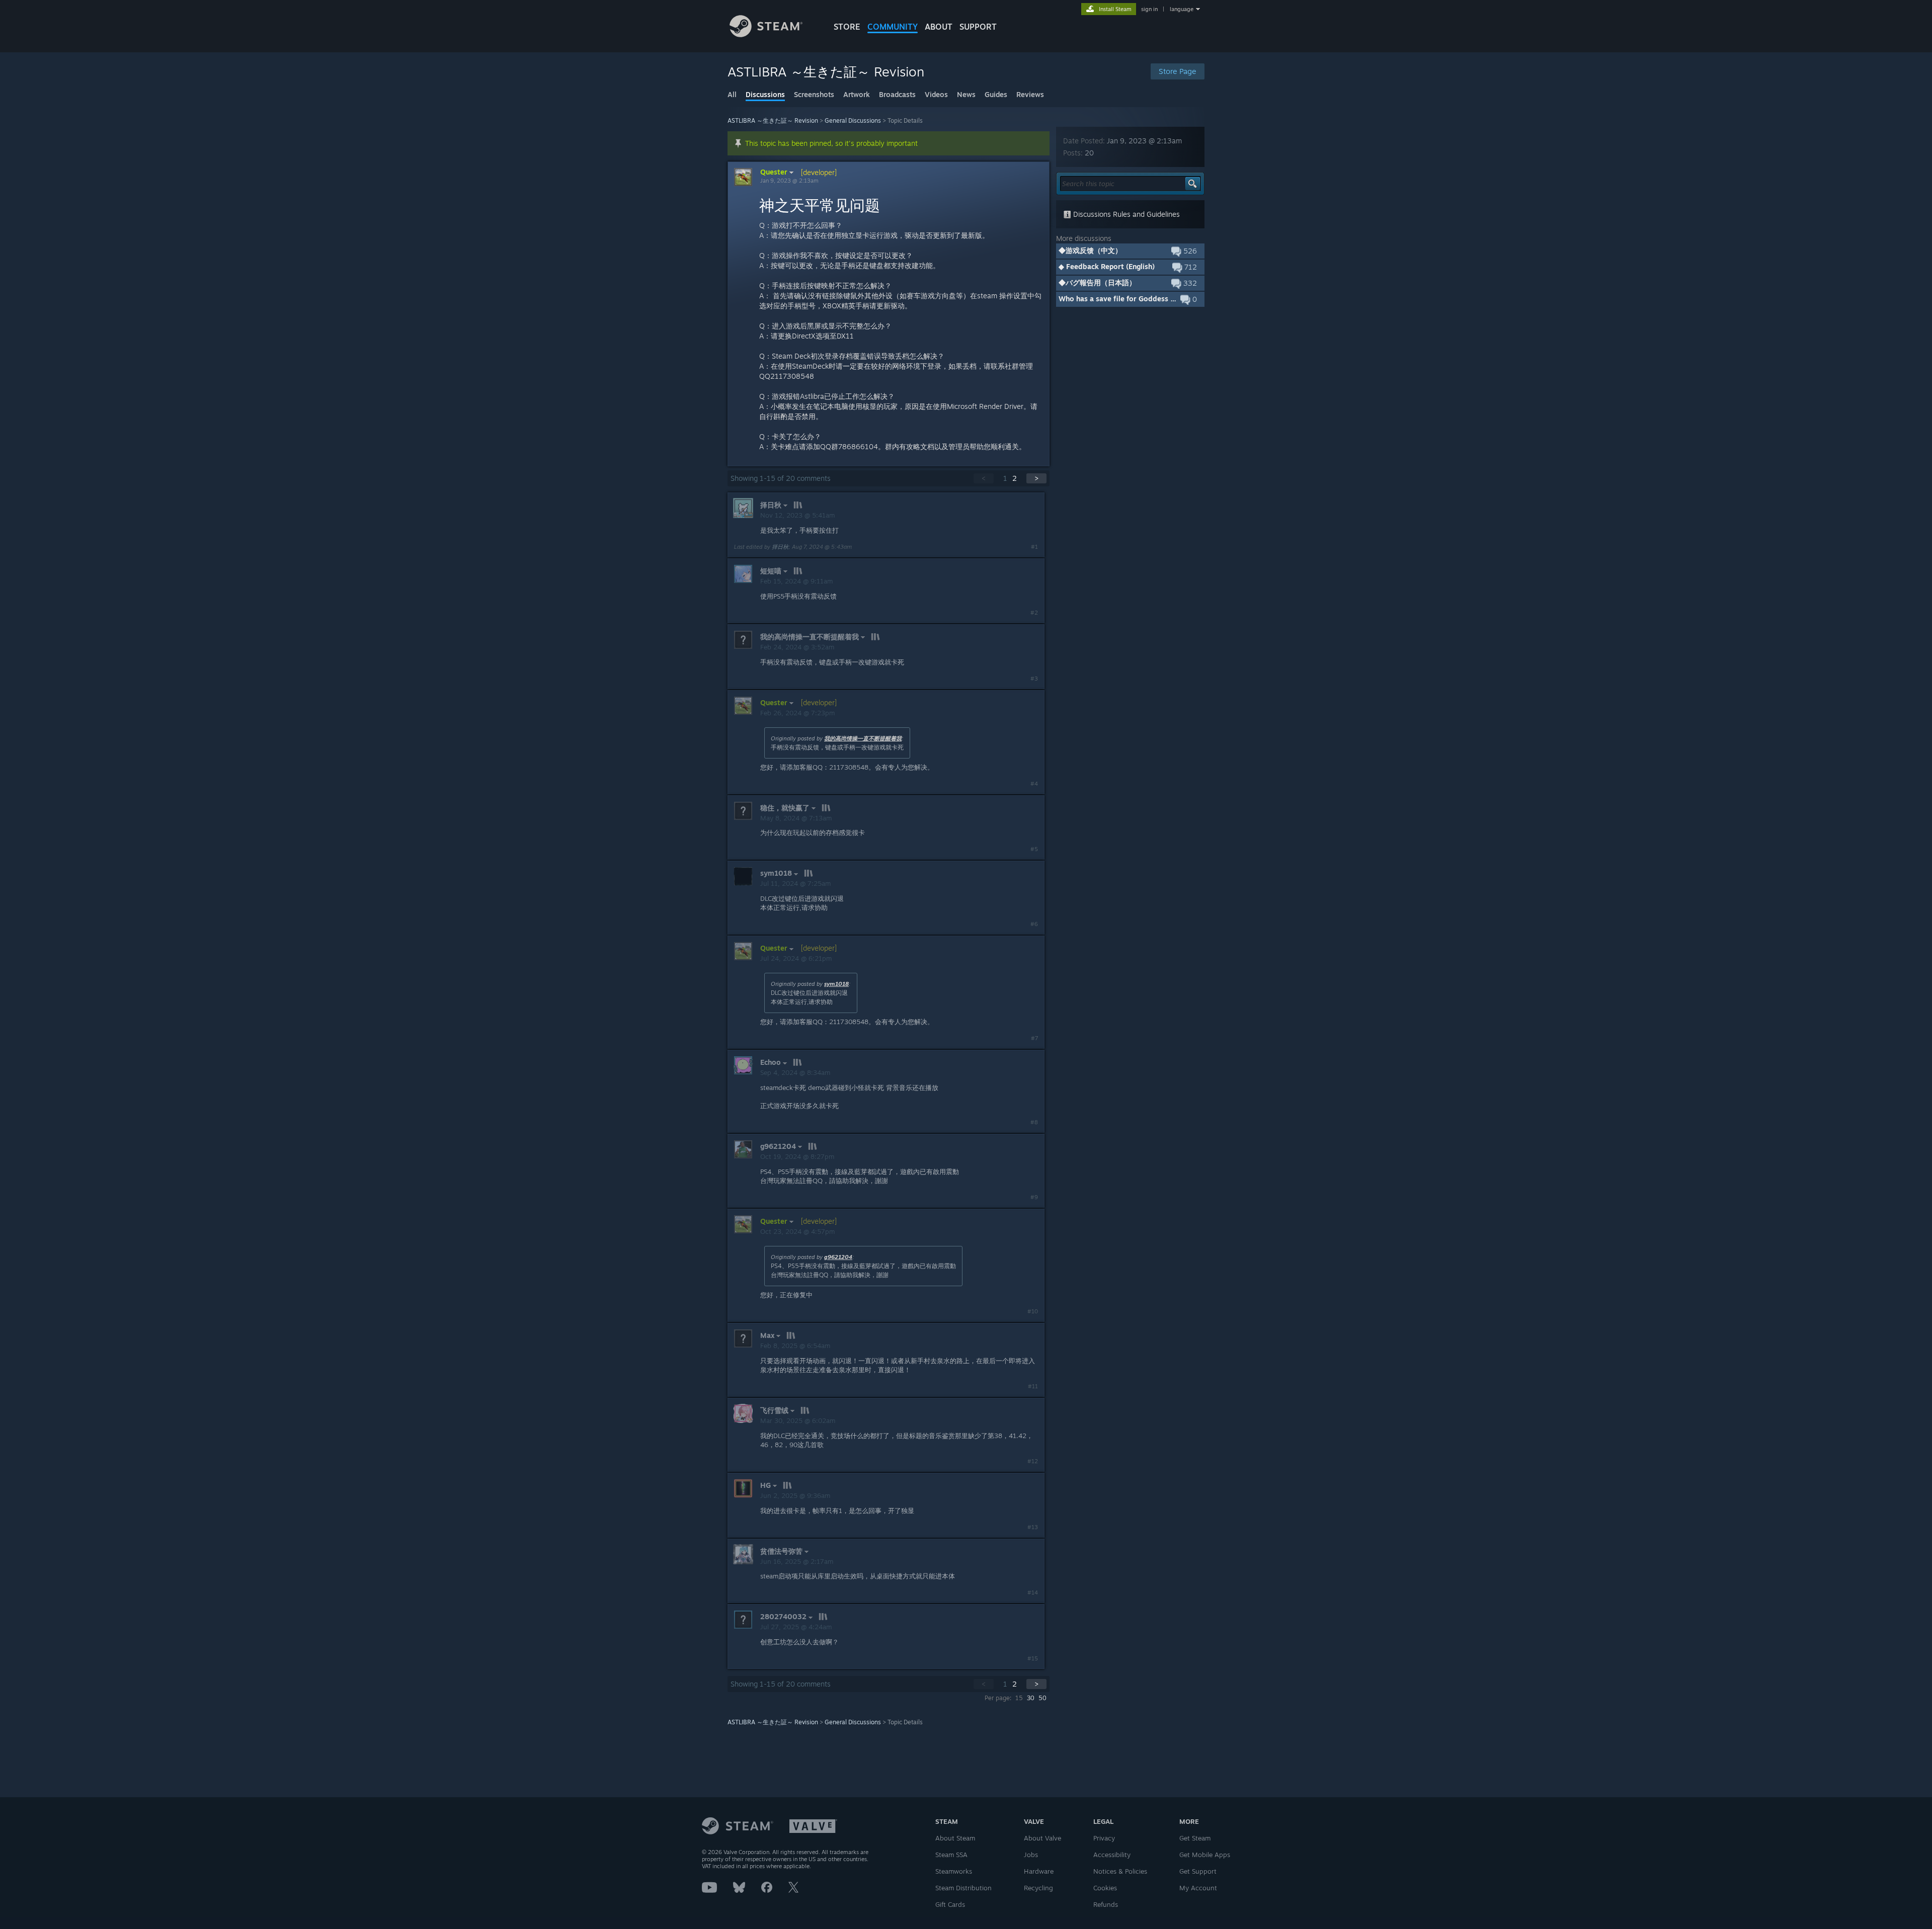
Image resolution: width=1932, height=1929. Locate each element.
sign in (1149, 9)
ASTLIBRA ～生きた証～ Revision (773, 120)
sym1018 (836, 984)
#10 (1033, 1311)
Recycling (1038, 1888)
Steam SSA (951, 1855)
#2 (1034, 613)
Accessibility (1112, 1855)
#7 (1034, 1038)
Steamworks (954, 1871)
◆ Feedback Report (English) (1107, 266)
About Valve (1042, 1838)
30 (1031, 1698)
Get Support (1198, 1871)
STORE (847, 27)
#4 (1034, 784)
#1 (1034, 547)
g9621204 (838, 1257)
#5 (1034, 849)
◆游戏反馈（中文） (1090, 250)
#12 (1033, 1461)
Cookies (1105, 1888)
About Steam (955, 1838)
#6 (1034, 924)
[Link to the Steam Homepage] (766, 34)
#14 (1033, 1592)
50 (1042, 1698)
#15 (1033, 1658)
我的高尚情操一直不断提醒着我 (863, 738)
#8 (1034, 1122)
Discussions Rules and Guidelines (1125, 214)
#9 (1034, 1197)
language (1182, 9)
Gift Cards (950, 1904)
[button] (1130, 251)
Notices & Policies (1120, 1871)
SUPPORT (978, 27)
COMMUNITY (893, 27)
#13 (1033, 1527)
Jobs (1031, 1855)
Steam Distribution (963, 1888)
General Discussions (853, 120)
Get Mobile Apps (1205, 1855)
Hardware (1039, 1871)
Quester (774, 172)
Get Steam (1195, 1838)
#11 (1033, 1386)
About (939, 27)
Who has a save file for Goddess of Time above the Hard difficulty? (1173, 299)
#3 (1034, 679)
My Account (1198, 1888)
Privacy (1104, 1838)
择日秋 (780, 547)
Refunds (1106, 1904)
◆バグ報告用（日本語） (1097, 282)
